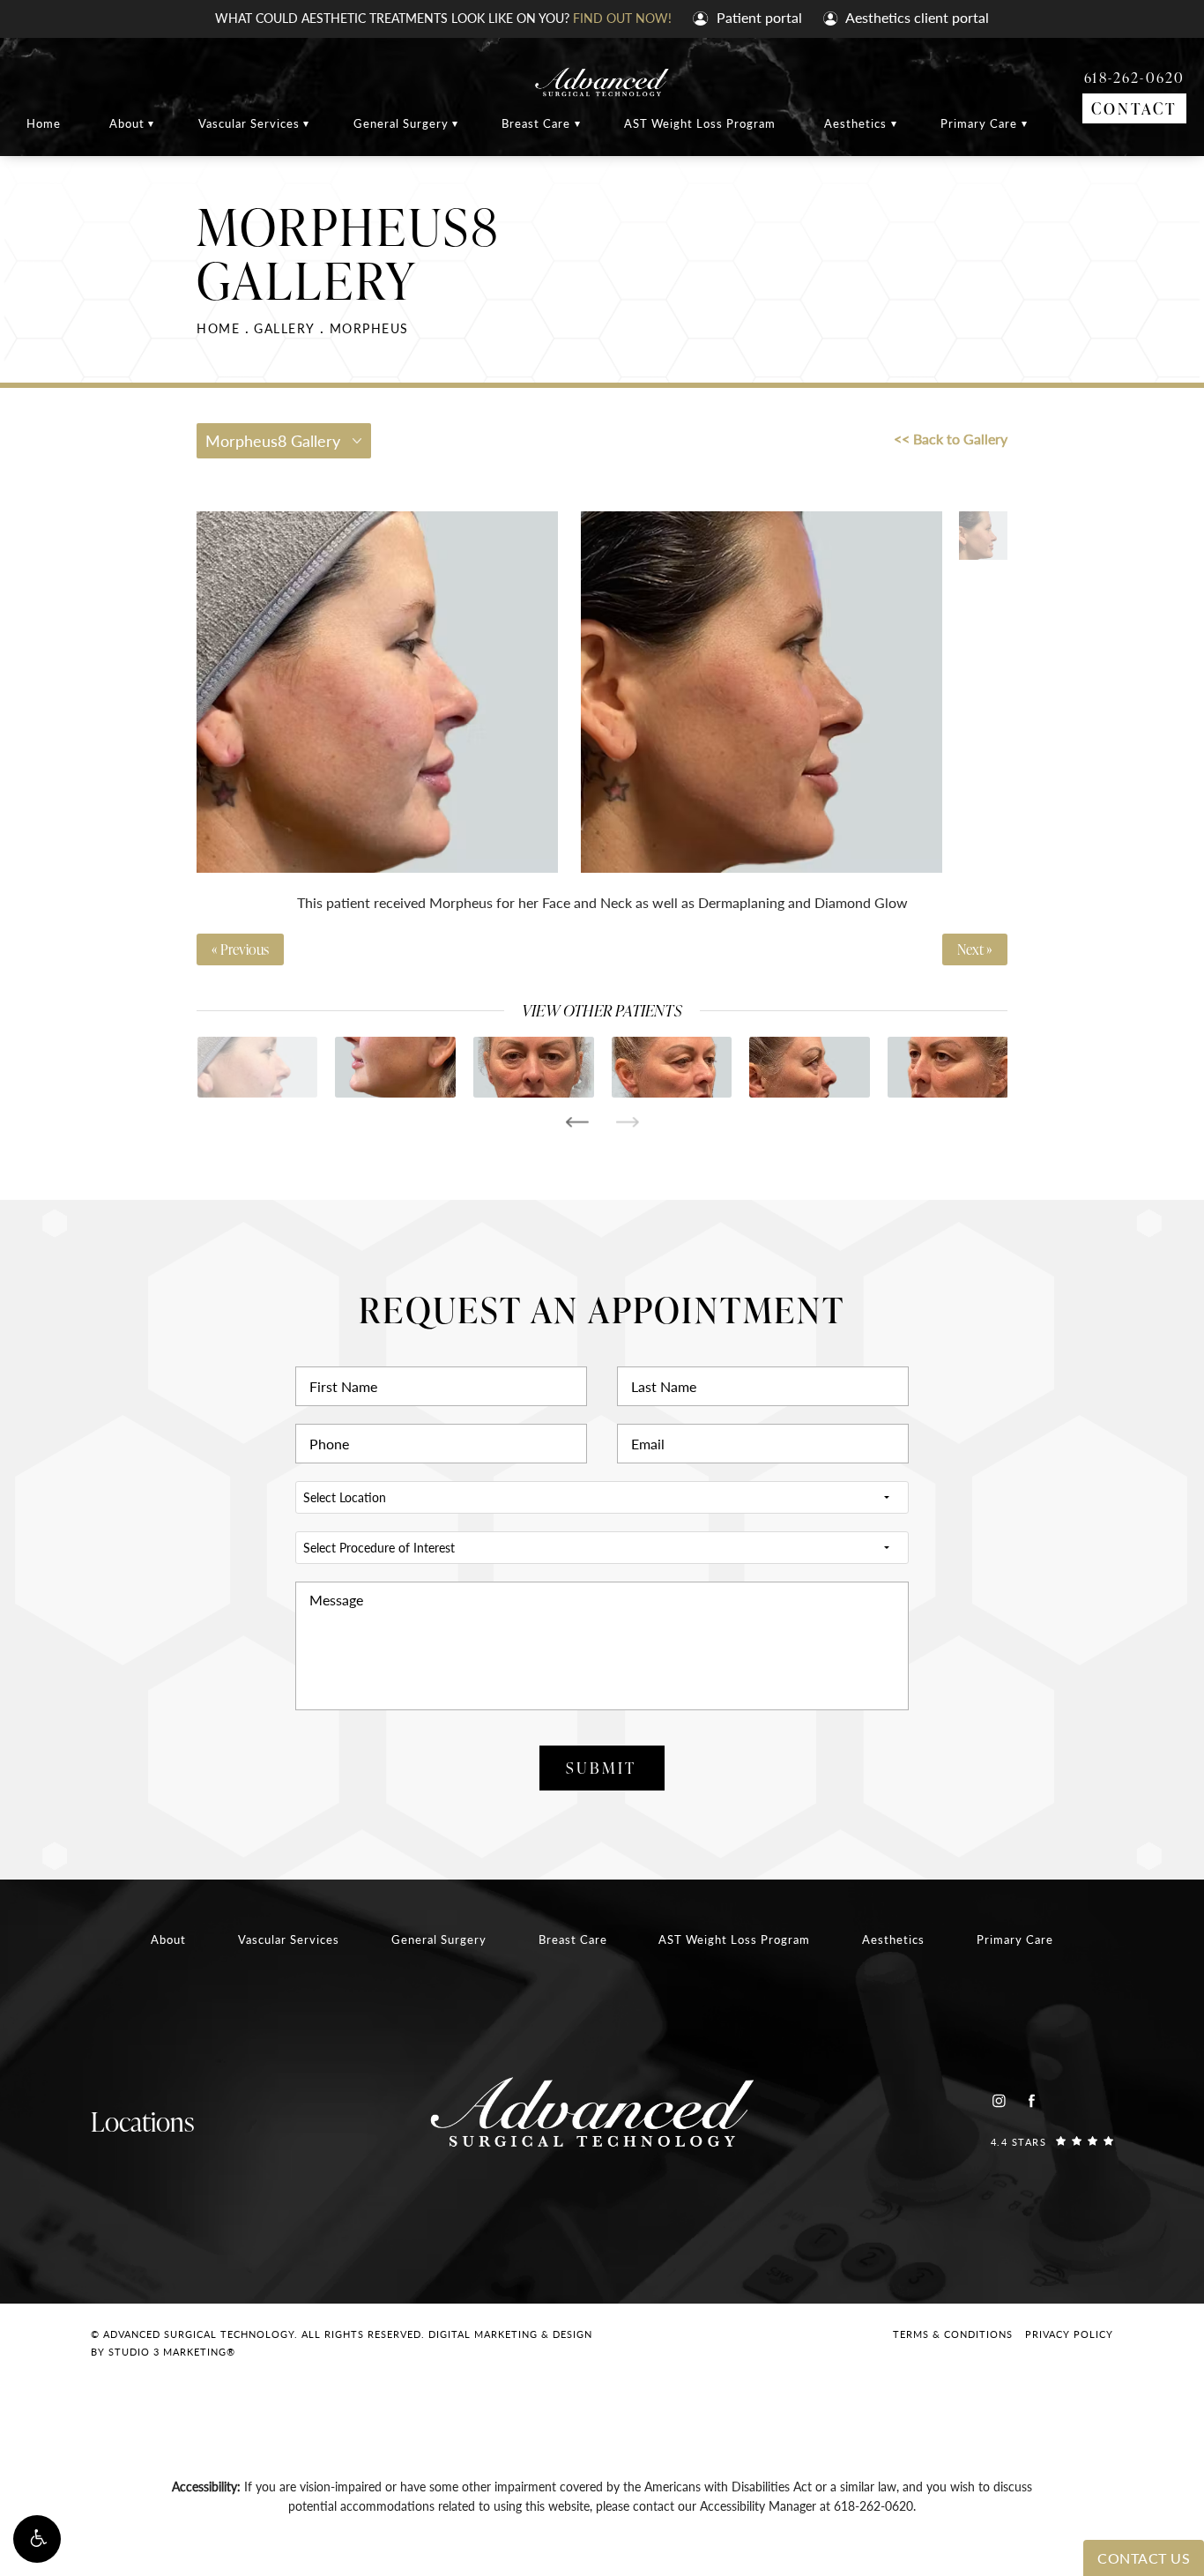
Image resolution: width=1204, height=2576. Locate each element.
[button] (37, 2539)
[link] (1052, 2141)
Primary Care (979, 123)
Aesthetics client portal (916, 17)
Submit (601, 1767)
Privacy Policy (1069, 2334)
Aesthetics (855, 123)
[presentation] (577, 1122)
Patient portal (757, 17)
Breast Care (536, 123)
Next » (975, 949)
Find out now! (622, 18)
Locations (142, 2121)
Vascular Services (249, 123)
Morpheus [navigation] (369, 328)
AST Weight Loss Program (700, 123)
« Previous (240, 949)
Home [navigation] (218, 328)
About (127, 123)
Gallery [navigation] (285, 328)
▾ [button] (151, 123)
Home (44, 123)
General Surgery (401, 123)
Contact (1134, 108)
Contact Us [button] (1144, 2558)
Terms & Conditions (953, 2334)
